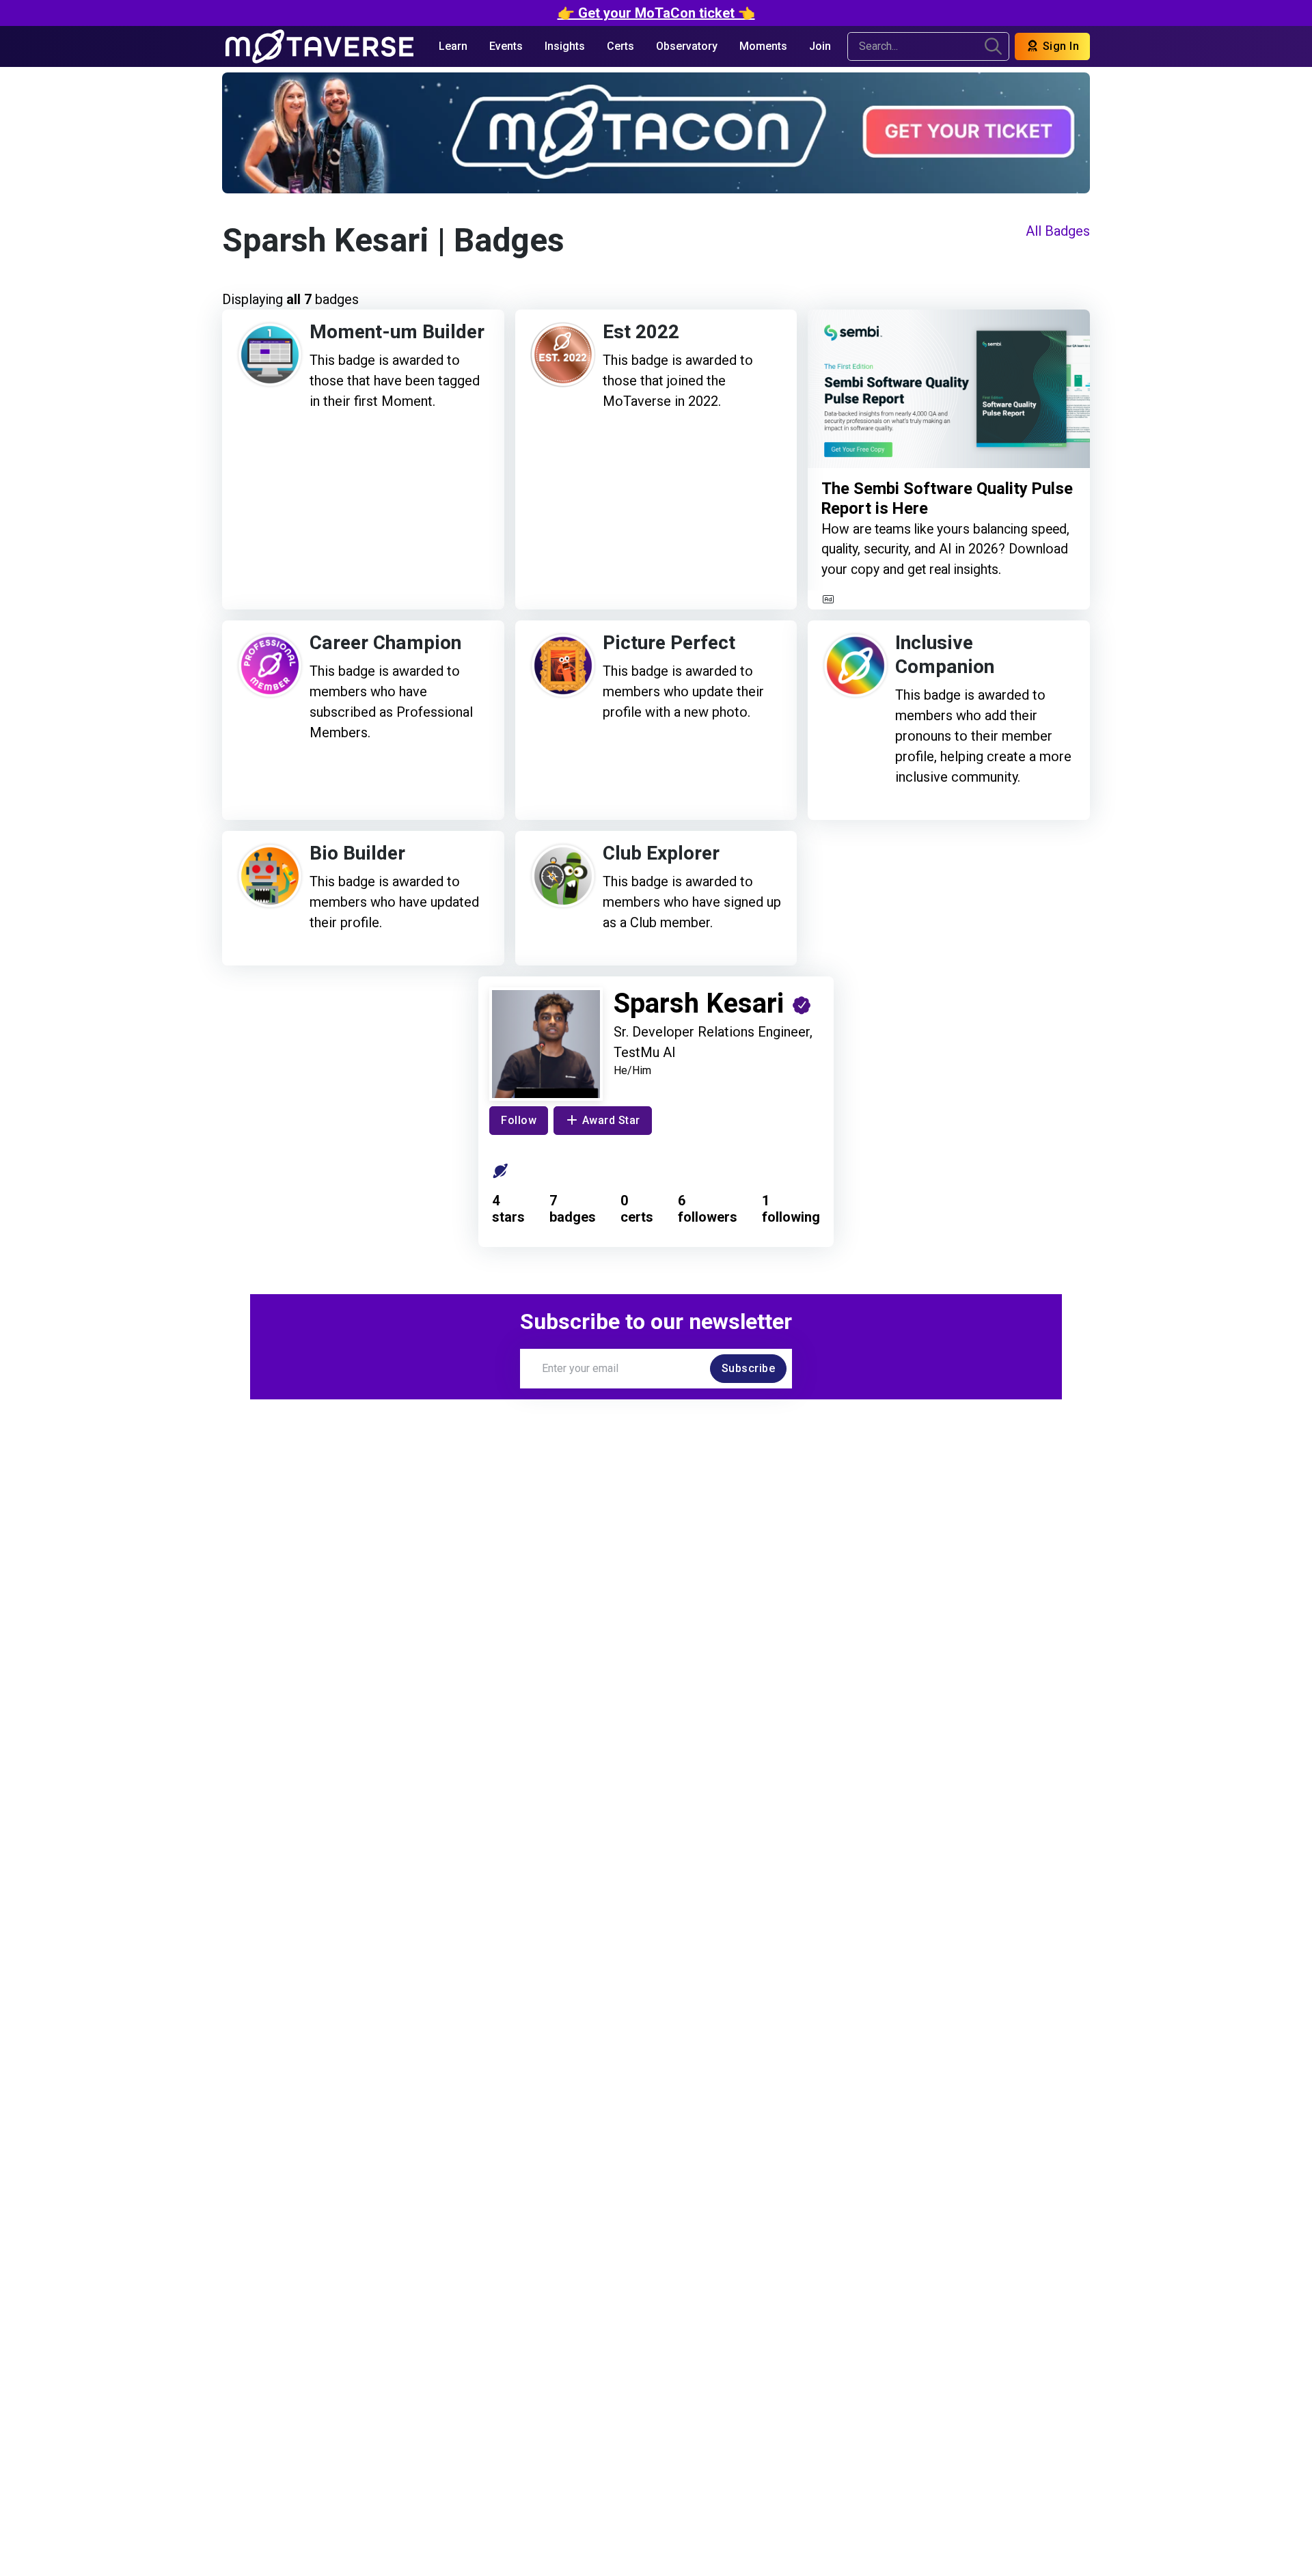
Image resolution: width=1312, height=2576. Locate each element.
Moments (763, 46)
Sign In (1059, 46)
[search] (993, 46)
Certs (620, 46)
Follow (519, 1120)
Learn (453, 46)
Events (506, 46)
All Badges (1058, 231)
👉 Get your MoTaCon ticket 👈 (656, 13)
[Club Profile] (501, 1171)
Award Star (611, 1120)
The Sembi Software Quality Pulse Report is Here (947, 499)
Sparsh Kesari (326, 241)
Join (820, 46)
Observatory (687, 46)
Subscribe (749, 1368)
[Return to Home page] (319, 46)
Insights (565, 46)
